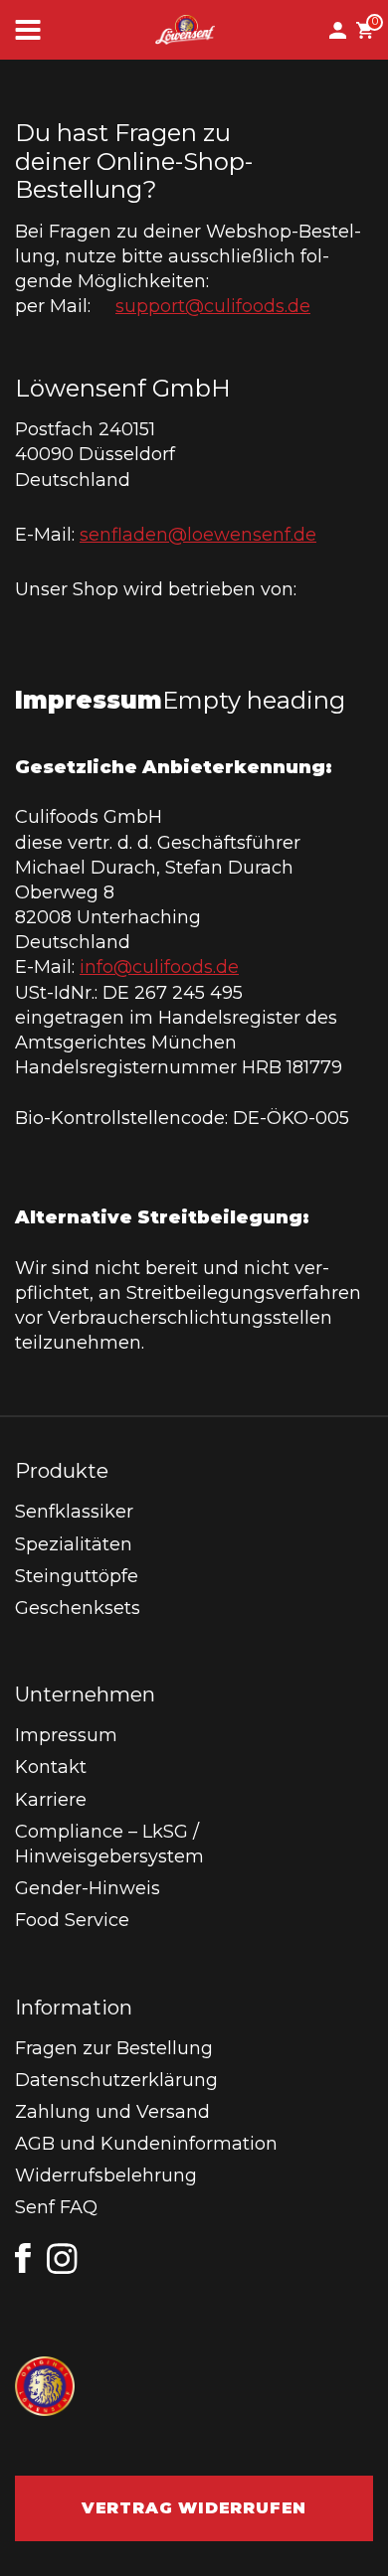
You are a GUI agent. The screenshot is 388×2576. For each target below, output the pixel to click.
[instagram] (63, 2259)
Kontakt (51, 1767)
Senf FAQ (56, 2207)
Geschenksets (78, 1608)
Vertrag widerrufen (194, 2508)
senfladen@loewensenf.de (198, 535)
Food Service (72, 1920)
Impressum (66, 1735)
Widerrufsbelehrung (106, 2175)
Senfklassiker (74, 1512)
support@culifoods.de (213, 306)
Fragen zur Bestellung (114, 2048)
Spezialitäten (74, 1544)
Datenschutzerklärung (116, 2080)
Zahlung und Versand (112, 2112)
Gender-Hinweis (88, 1888)
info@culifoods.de (159, 967)
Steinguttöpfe (77, 1576)
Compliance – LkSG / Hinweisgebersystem (109, 1844)
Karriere (51, 1800)
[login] (343, 30)
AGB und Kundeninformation (146, 2144)
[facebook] (23, 2258)
